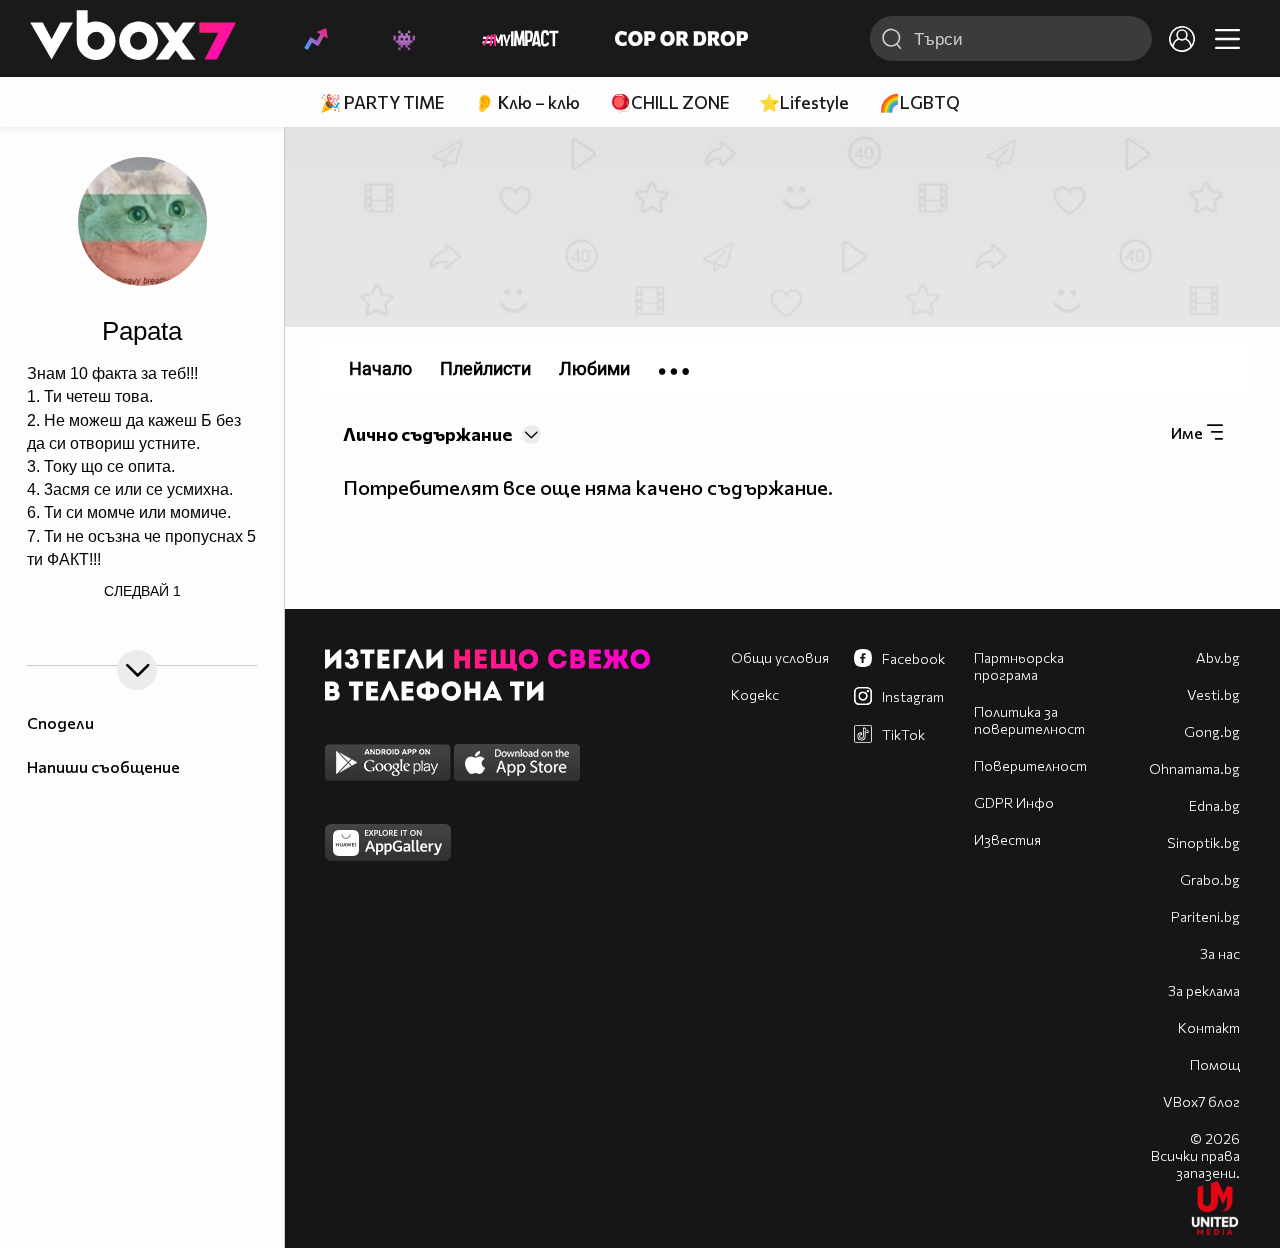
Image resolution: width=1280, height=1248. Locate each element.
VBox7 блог (1201, 1101)
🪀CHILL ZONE (669, 102)
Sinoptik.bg (1203, 842)
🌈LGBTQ (919, 102)
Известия (1007, 839)
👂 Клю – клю (527, 102)
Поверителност (1030, 765)
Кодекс (755, 694)
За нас (1220, 953)
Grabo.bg (1210, 879)
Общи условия (780, 657)
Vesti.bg (1213, 694)
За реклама (1204, 990)
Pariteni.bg (1205, 916)
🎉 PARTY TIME (382, 102)
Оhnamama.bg (1194, 768)
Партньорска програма (1019, 666)
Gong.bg (1212, 731)
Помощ (1215, 1064)
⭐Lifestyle (804, 102)
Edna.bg (1214, 805)
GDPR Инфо (1014, 802)
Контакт (1209, 1027)
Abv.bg (1218, 657)
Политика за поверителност (1029, 720)
